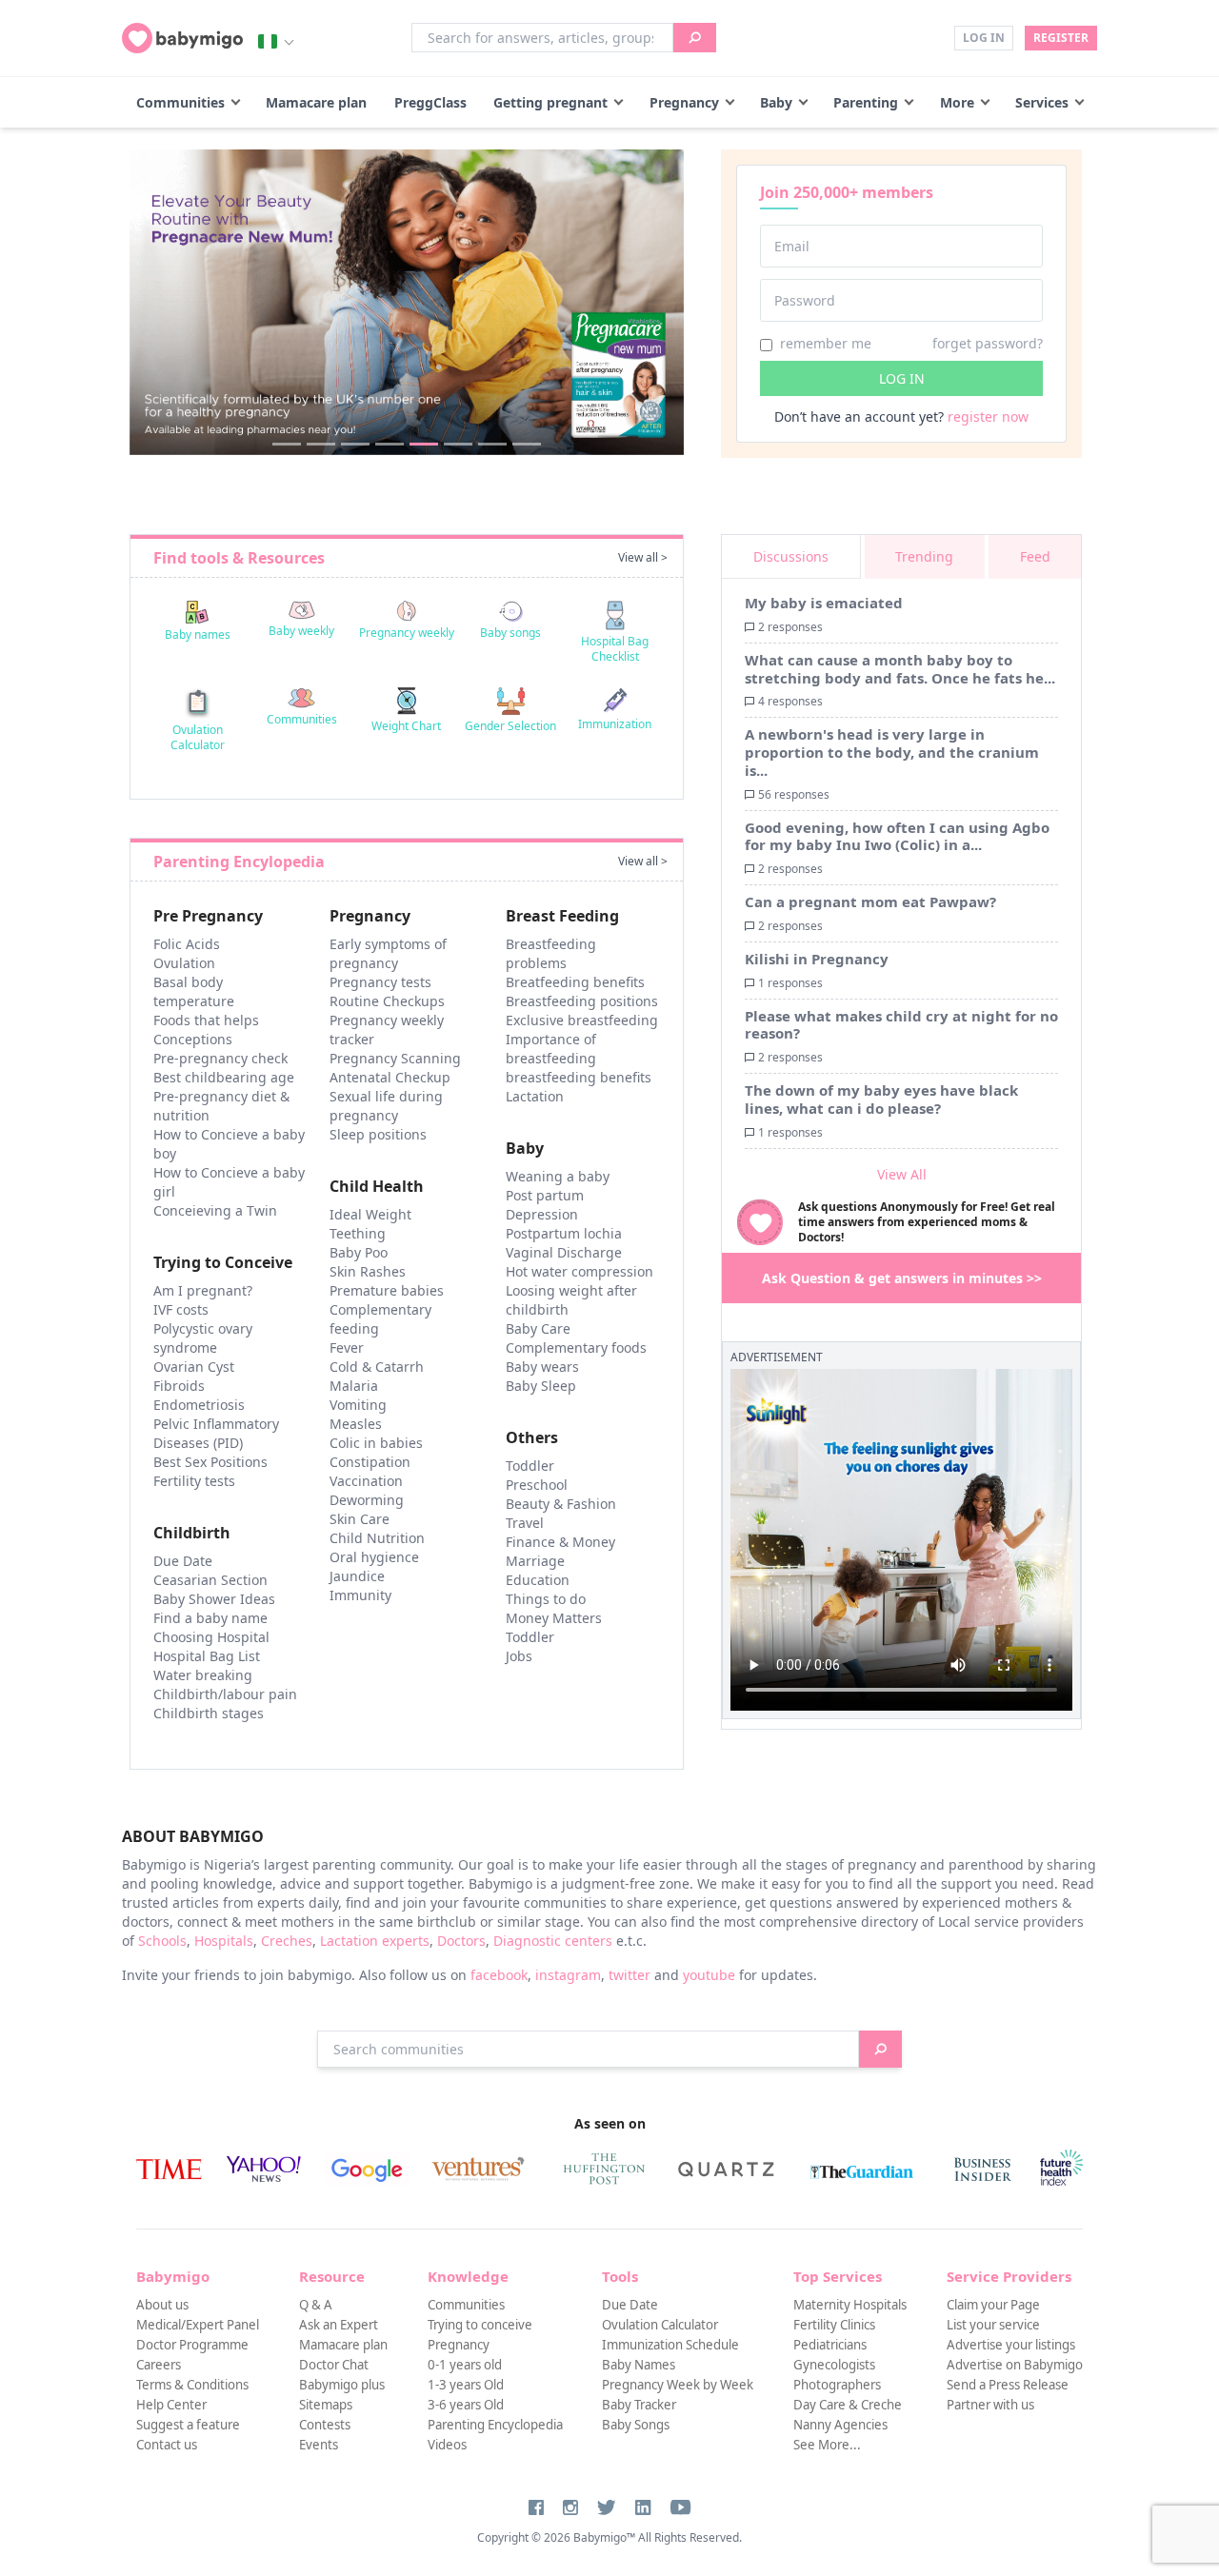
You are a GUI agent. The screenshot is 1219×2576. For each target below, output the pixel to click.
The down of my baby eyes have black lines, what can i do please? (881, 1099)
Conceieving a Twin (215, 1210)
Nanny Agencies (840, 2425)
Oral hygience (374, 1557)
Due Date (183, 1561)
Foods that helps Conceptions (206, 1030)
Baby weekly (301, 631)
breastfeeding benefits (579, 1077)
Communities (180, 102)
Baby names (198, 634)
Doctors (461, 1941)
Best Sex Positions (210, 1462)
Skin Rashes (368, 1271)
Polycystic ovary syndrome (203, 1338)
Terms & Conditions (192, 2385)
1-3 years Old (466, 2385)
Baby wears (542, 1367)
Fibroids (179, 1386)
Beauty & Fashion (561, 1504)
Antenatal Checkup (390, 1077)
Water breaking (203, 1675)
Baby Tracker (639, 2405)
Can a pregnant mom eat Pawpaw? (870, 902)
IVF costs (181, 1309)
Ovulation (184, 963)
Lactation (535, 1096)
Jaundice (357, 1576)
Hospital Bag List (207, 1656)
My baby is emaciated (824, 603)
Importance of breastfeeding (551, 1049)
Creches (287, 1941)
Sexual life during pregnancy (386, 1106)
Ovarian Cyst (194, 1367)
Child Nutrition (377, 1538)
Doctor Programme (192, 2345)
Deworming (367, 1500)
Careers (159, 2365)
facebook (499, 1975)
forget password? (988, 343)
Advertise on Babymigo (1015, 2365)
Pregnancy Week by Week (678, 2385)
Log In (984, 38)
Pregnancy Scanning (395, 1058)
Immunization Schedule (670, 2345)
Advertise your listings (1011, 2345)
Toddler (530, 1466)
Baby (776, 102)
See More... (827, 2445)
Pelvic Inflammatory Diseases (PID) (216, 1433)
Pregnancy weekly (407, 633)
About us (162, 2305)
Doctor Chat (334, 2365)
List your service (993, 2325)
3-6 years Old (466, 2405)
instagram (568, 1975)
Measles (356, 1424)
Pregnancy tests (380, 982)
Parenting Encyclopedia (495, 2425)
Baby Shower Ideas (214, 1599)
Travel (525, 1523)
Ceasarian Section (210, 1580)
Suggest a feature (188, 2425)
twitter (629, 1975)
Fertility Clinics (834, 2325)
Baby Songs (636, 2425)
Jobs (519, 1656)
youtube (709, 1975)
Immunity (360, 1595)
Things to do (546, 1599)
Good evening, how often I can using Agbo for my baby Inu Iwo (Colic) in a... (897, 836)
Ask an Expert (339, 2325)
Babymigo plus (342, 2385)
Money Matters (554, 1618)
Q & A (316, 2305)
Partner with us (990, 2405)
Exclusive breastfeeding (582, 1020)
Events (319, 2445)
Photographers (837, 2385)
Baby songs (510, 633)
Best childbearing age (224, 1077)
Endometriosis (199, 1405)
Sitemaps (326, 2405)
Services (1042, 102)
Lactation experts (375, 1941)
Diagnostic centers (553, 1941)
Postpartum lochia (564, 1233)
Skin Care (360, 1519)
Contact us (167, 2445)
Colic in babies (376, 1443)
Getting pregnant (550, 102)
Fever (347, 1347)
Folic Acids (187, 944)
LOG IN (902, 378)
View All (902, 1174)
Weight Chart (406, 726)
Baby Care (538, 1328)
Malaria (354, 1386)
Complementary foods (576, 1347)
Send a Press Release (1008, 2385)
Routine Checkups (387, 1001)
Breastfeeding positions (582, 1001)
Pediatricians (830, 2345)
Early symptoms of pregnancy (388, 953)
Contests (325, 2425)
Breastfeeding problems (551, 953)
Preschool (537, 1485)
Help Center (171, 2405)
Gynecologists (834, 2365)
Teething (358, 1233)
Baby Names (639, 2365)
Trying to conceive (480, 2325)
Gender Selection (510, 726)
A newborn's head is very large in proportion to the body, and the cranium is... (892, 752)
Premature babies (387, 1290)
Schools (162, 1941)
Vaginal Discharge (564, 1252)
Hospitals (224, 1941)
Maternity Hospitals (850, 2305)
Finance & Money (560, 1542)
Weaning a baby (558, 1176)
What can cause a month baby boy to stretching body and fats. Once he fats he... (900, 669)
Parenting (866, 102)
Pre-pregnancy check (220, 1058)
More (957, 102)
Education (538, 1580)
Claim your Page (993, 2305)
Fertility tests (194, 1481)
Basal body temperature (194, 991)
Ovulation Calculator (198, 737)
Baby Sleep (541, 1386)
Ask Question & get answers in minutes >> (902, 1278)
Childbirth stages (209, 1713)
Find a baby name (210, 1618)
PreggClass (430, 102)
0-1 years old (465, 2365)
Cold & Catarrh (377, 1367)
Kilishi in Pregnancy (817, 959)
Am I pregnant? (203, 1290)
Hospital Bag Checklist (615, 649)
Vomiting (358, 1405)
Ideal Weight (370, 1214)
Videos (447, 2445)
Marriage (535, 1561)
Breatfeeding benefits (575, 982)
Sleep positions (378, 1134)
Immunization (615, 724)
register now (988, 416)
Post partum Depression (545, 1205)
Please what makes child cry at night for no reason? (901, 1025)
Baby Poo (359, 1252)
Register (1061, 38)
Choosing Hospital (211, 1637)
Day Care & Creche (848, 2405)
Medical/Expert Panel (198, 2325)
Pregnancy (684, 102)
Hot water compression (580, 1271)
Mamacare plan (316, 102)
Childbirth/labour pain (225, 1694)
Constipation (370, 1462)
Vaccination (366, 1481)
